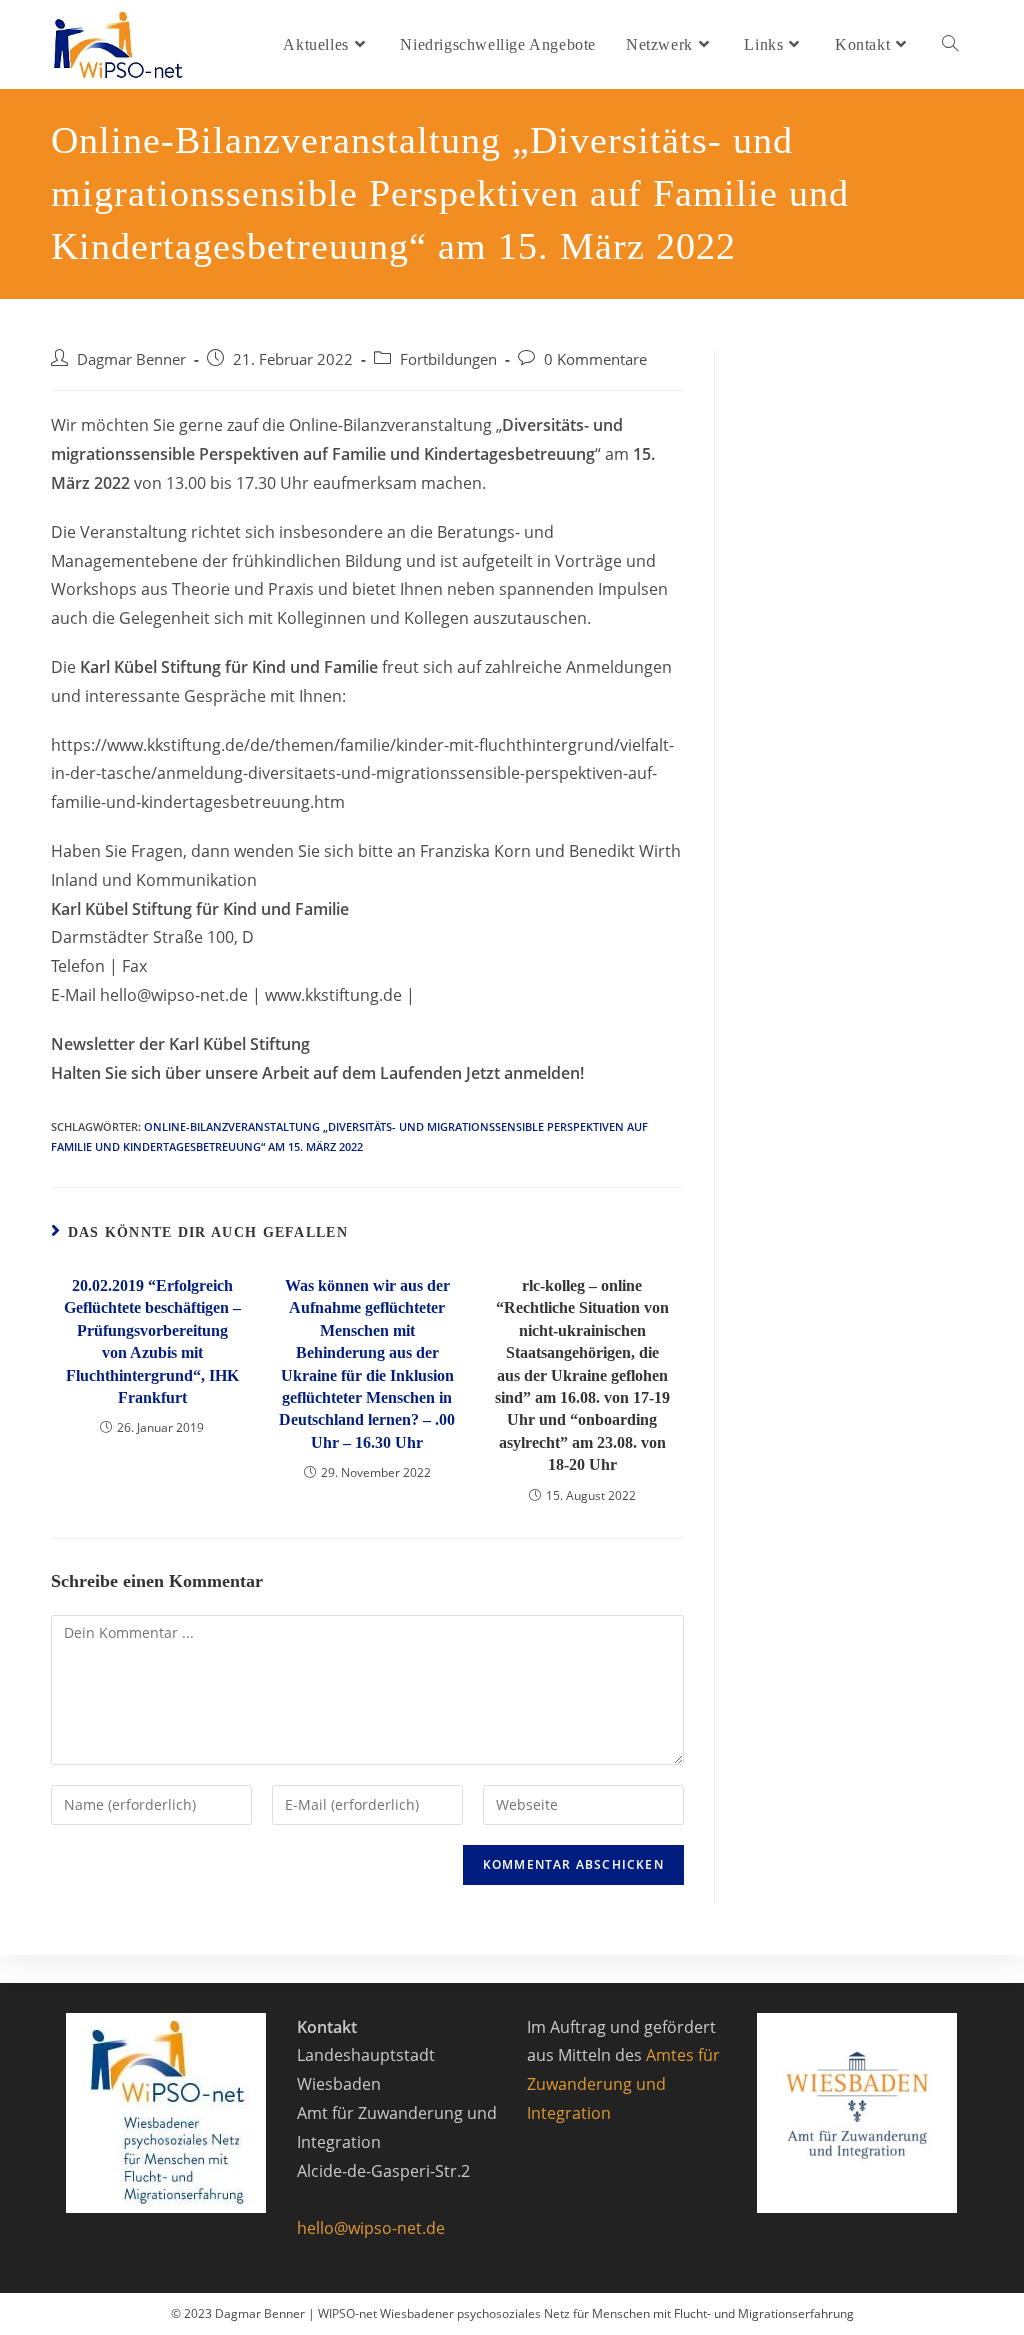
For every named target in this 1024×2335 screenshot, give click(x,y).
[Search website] (950, 44)
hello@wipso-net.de (371, 2228)
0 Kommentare (595, 359)
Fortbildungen (448, 359)
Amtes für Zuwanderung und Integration (623, 2084)
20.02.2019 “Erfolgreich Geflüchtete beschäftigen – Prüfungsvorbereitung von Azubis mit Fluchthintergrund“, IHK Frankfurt (152, 1341)
